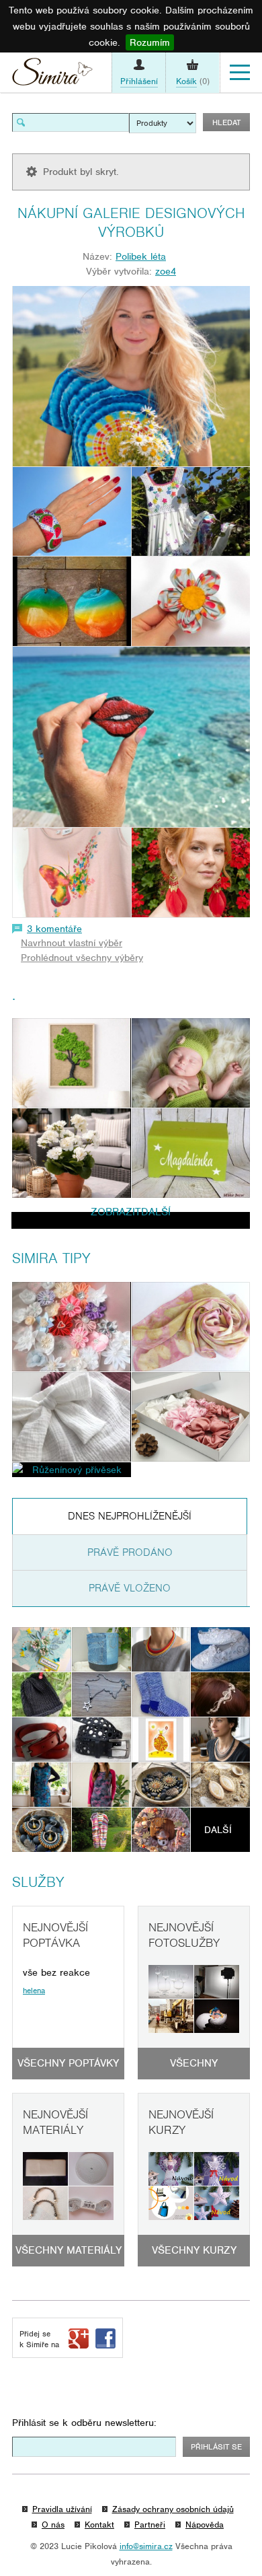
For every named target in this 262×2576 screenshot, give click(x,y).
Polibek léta (141, 256)
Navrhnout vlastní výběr (72, 943)
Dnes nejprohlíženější (130, 1516)
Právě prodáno (130, 1552)
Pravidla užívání (62, 2509)
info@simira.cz (146, 2546)
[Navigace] (240, 73)
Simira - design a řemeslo (52, 75)
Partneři (150, 2525)
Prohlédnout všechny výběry (82, 958)
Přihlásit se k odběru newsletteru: (84, 2423)
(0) (193, 81)
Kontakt (99, 2525)
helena (34, 1991)
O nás (53, 2525)
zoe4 (166, 271)
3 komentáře (54, 929)
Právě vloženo (130, 1588)
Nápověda (205, 2525)
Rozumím (150, 42)
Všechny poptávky (68, 2063)
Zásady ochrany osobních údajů (173, 2509)
